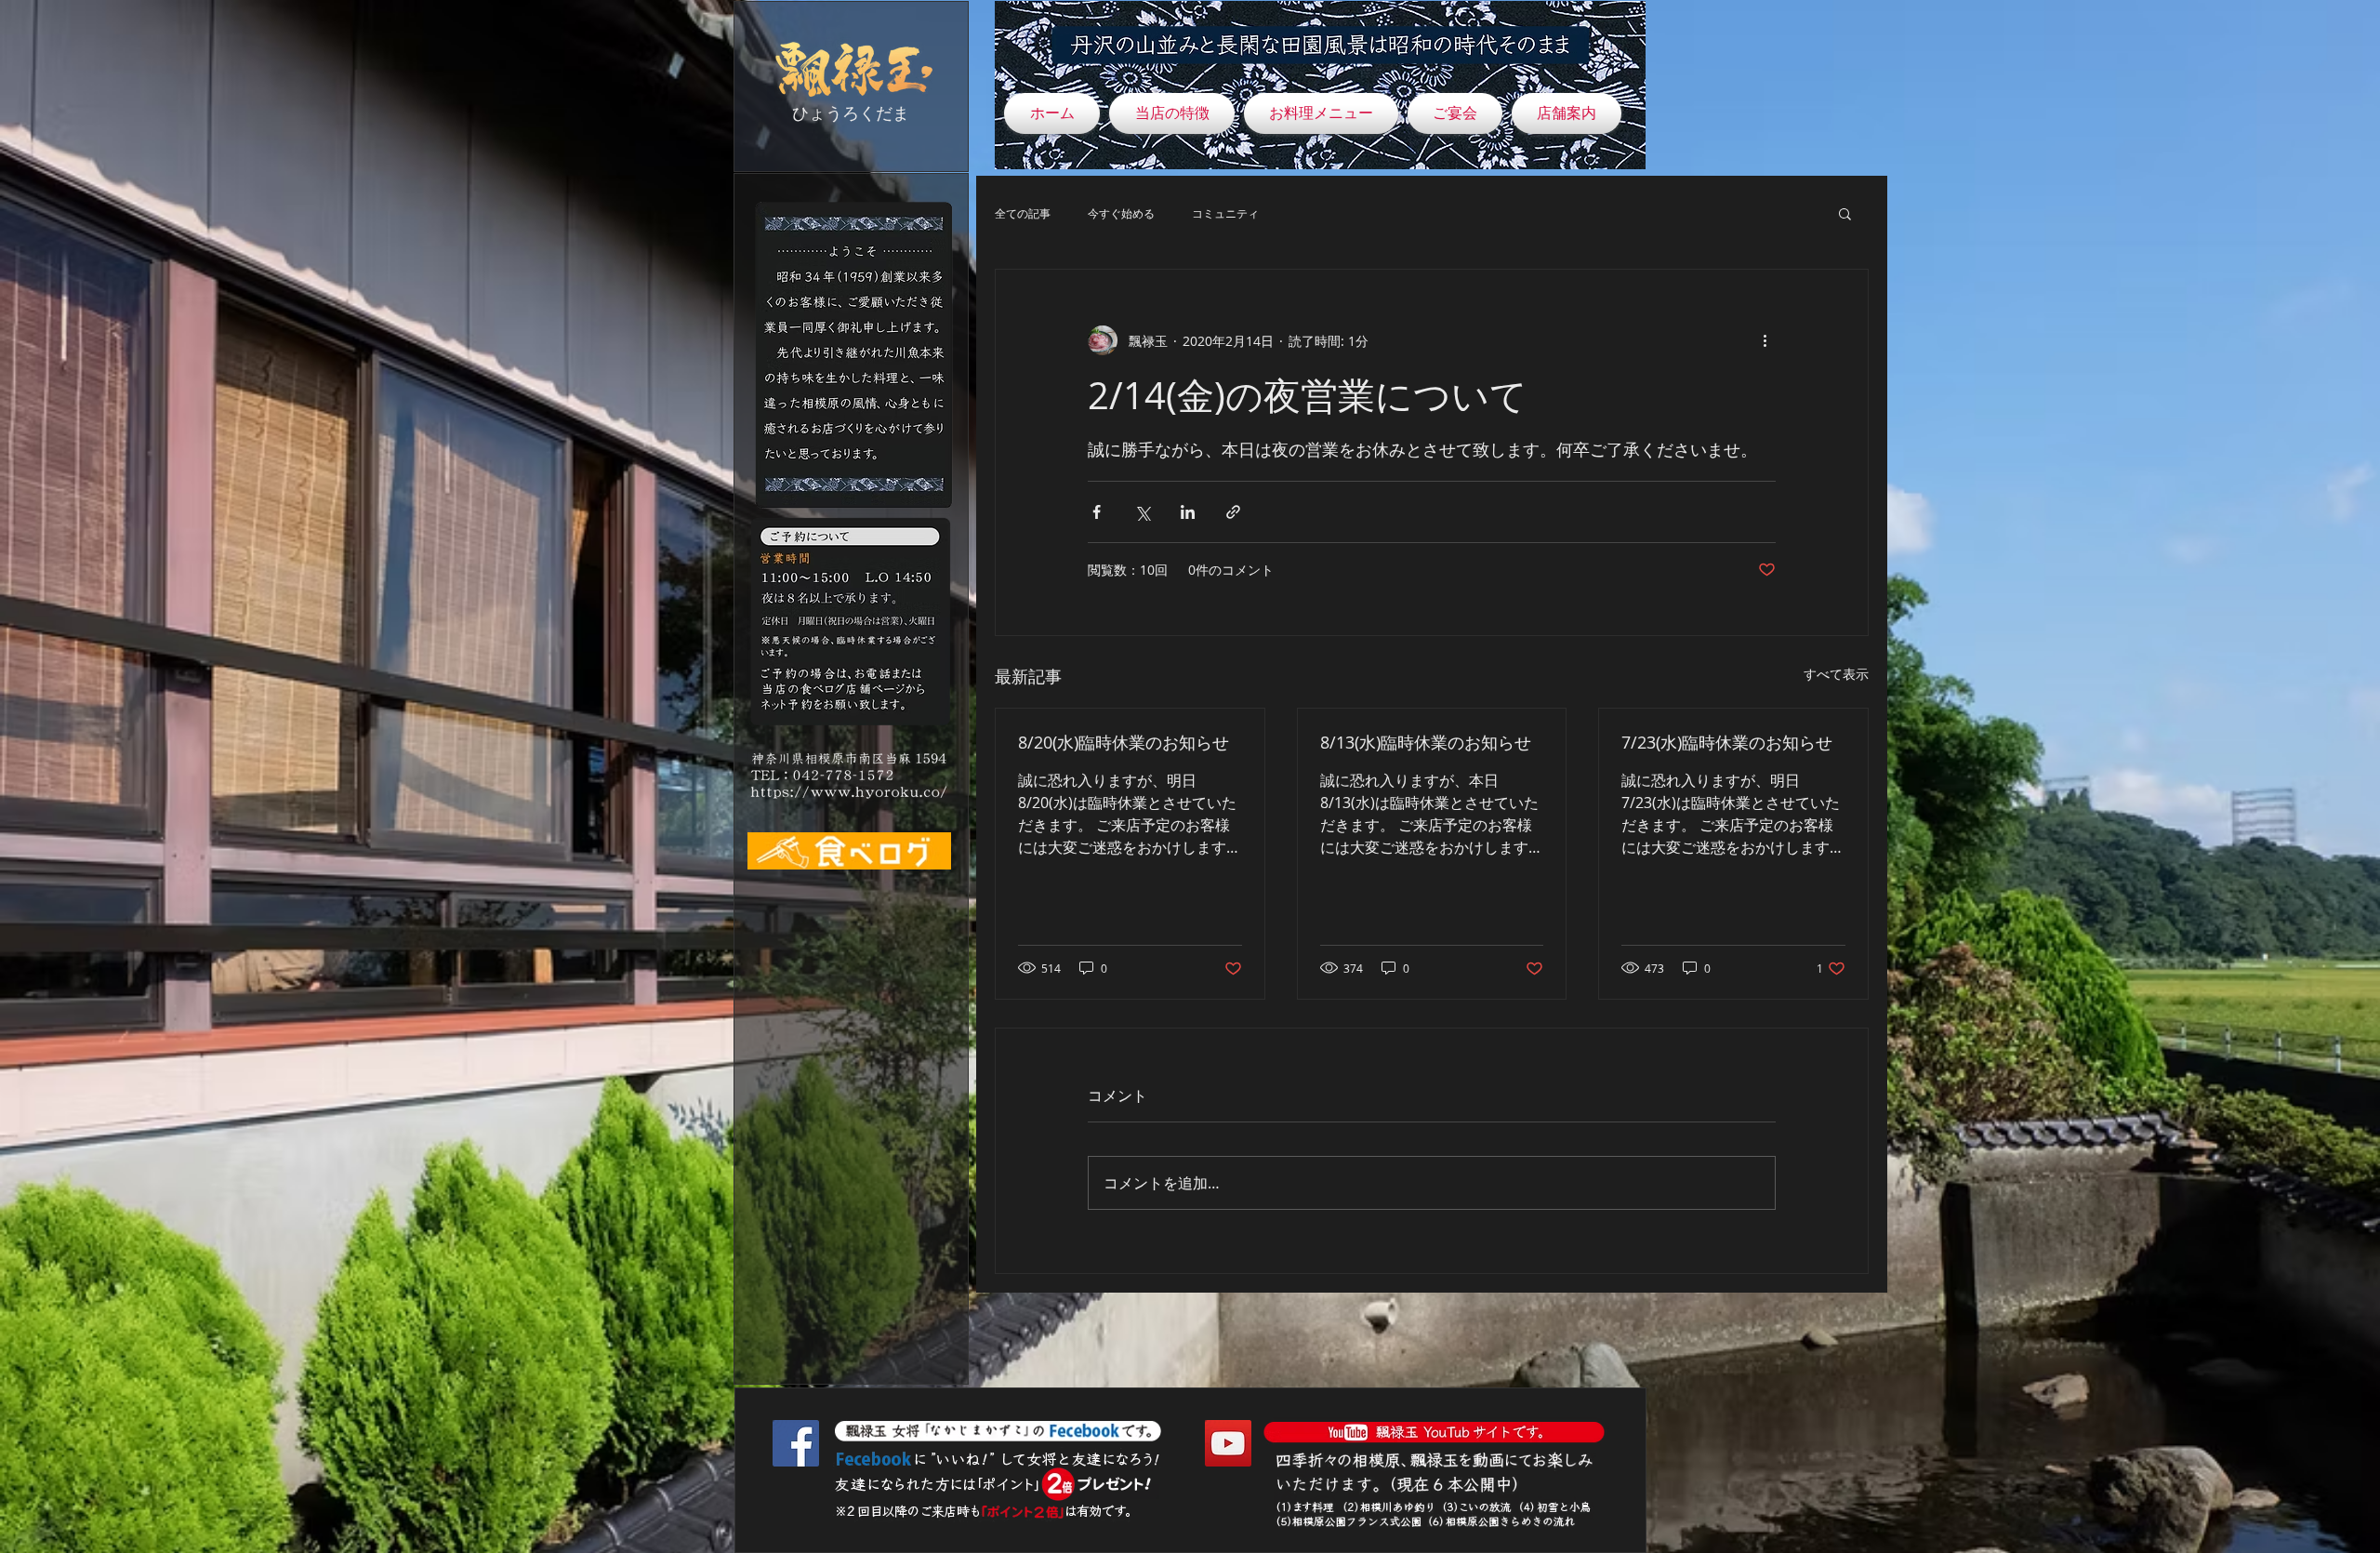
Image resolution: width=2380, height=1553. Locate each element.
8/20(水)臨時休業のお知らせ (1124, 742)
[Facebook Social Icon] (796, 1443)
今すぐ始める (1121, 213)
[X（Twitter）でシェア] (1142, 512)
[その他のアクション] (1765, 340)
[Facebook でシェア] (1097, 512)
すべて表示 (1836, 674)
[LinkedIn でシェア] (1188, 512)
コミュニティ (1225, 213)
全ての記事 (1023, 213)
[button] (1845, 213)
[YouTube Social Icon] (1228, 1443)
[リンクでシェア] (1233, 512)
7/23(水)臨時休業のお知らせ (1727, 742)
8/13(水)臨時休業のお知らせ (1426, 742)
